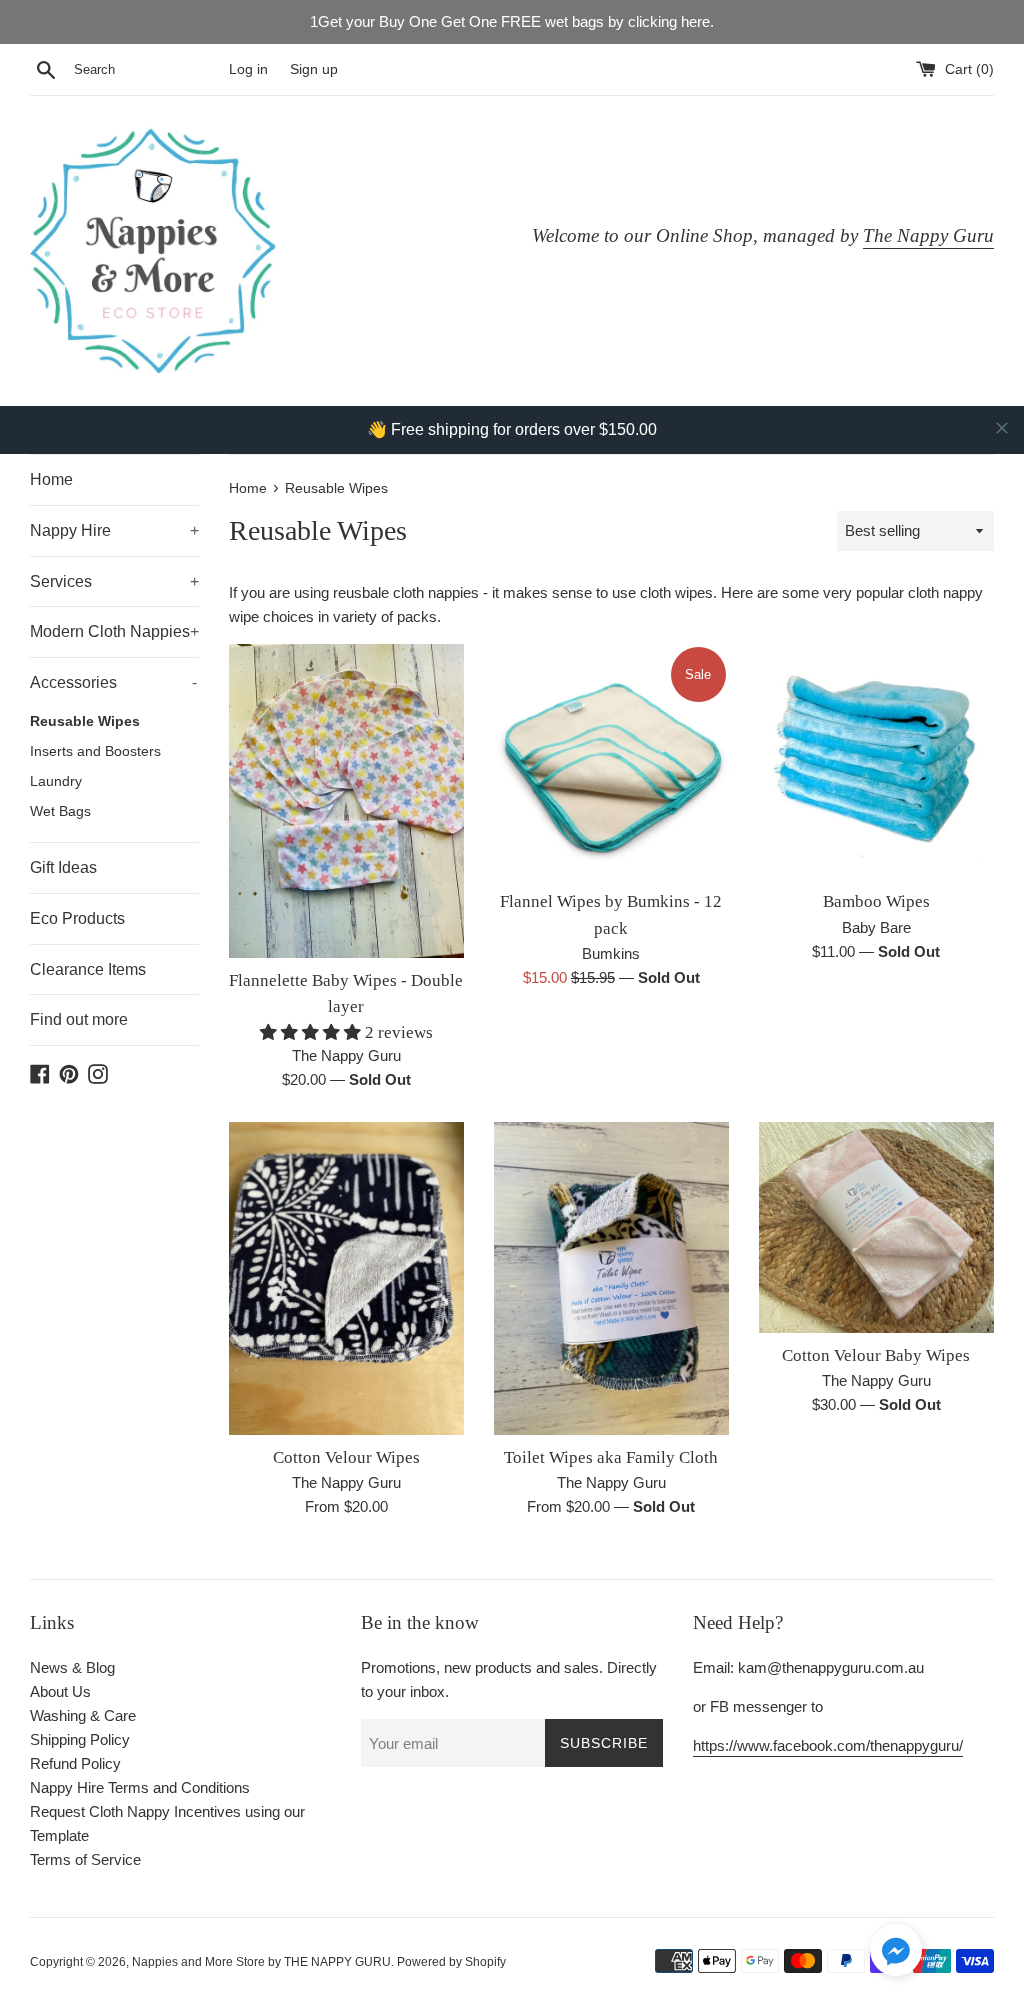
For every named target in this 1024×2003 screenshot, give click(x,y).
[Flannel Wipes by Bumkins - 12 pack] (611, 761)
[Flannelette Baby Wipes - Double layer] (346, 800)
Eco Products (77, 918)
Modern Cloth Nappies (114, 631)
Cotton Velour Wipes (346, 1457)
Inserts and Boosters (95, 751)
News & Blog (72, 1667)
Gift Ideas (63, 867)
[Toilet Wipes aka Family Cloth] (611, 1278)
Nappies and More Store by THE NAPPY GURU (261, 1962)
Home (51, 479)
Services (114, 581)
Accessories (113, 682)
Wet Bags (60, 811)
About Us (60, 1691)
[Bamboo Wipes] (876, 761)
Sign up (314, 69)
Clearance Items (88, 969)
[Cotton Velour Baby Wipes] (876, 1227)
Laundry (56, 781)
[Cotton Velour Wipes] (346, 1278)
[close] (1002, 428)
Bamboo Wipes (876, 901)
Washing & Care (83, 1715)
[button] (896, 1953)
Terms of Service (85, 1859)
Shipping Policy (80, 1739)
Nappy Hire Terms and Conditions (140, 1787)
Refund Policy (75, 1763)
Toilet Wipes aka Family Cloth (611, 1457)
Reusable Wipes (85, 721)
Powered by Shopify (451, 1962)
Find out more (79, 1019)
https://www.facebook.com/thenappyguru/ (828, 1745)
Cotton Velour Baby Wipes (876, 1355)
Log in (248, 69)
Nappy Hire (114, 530)
